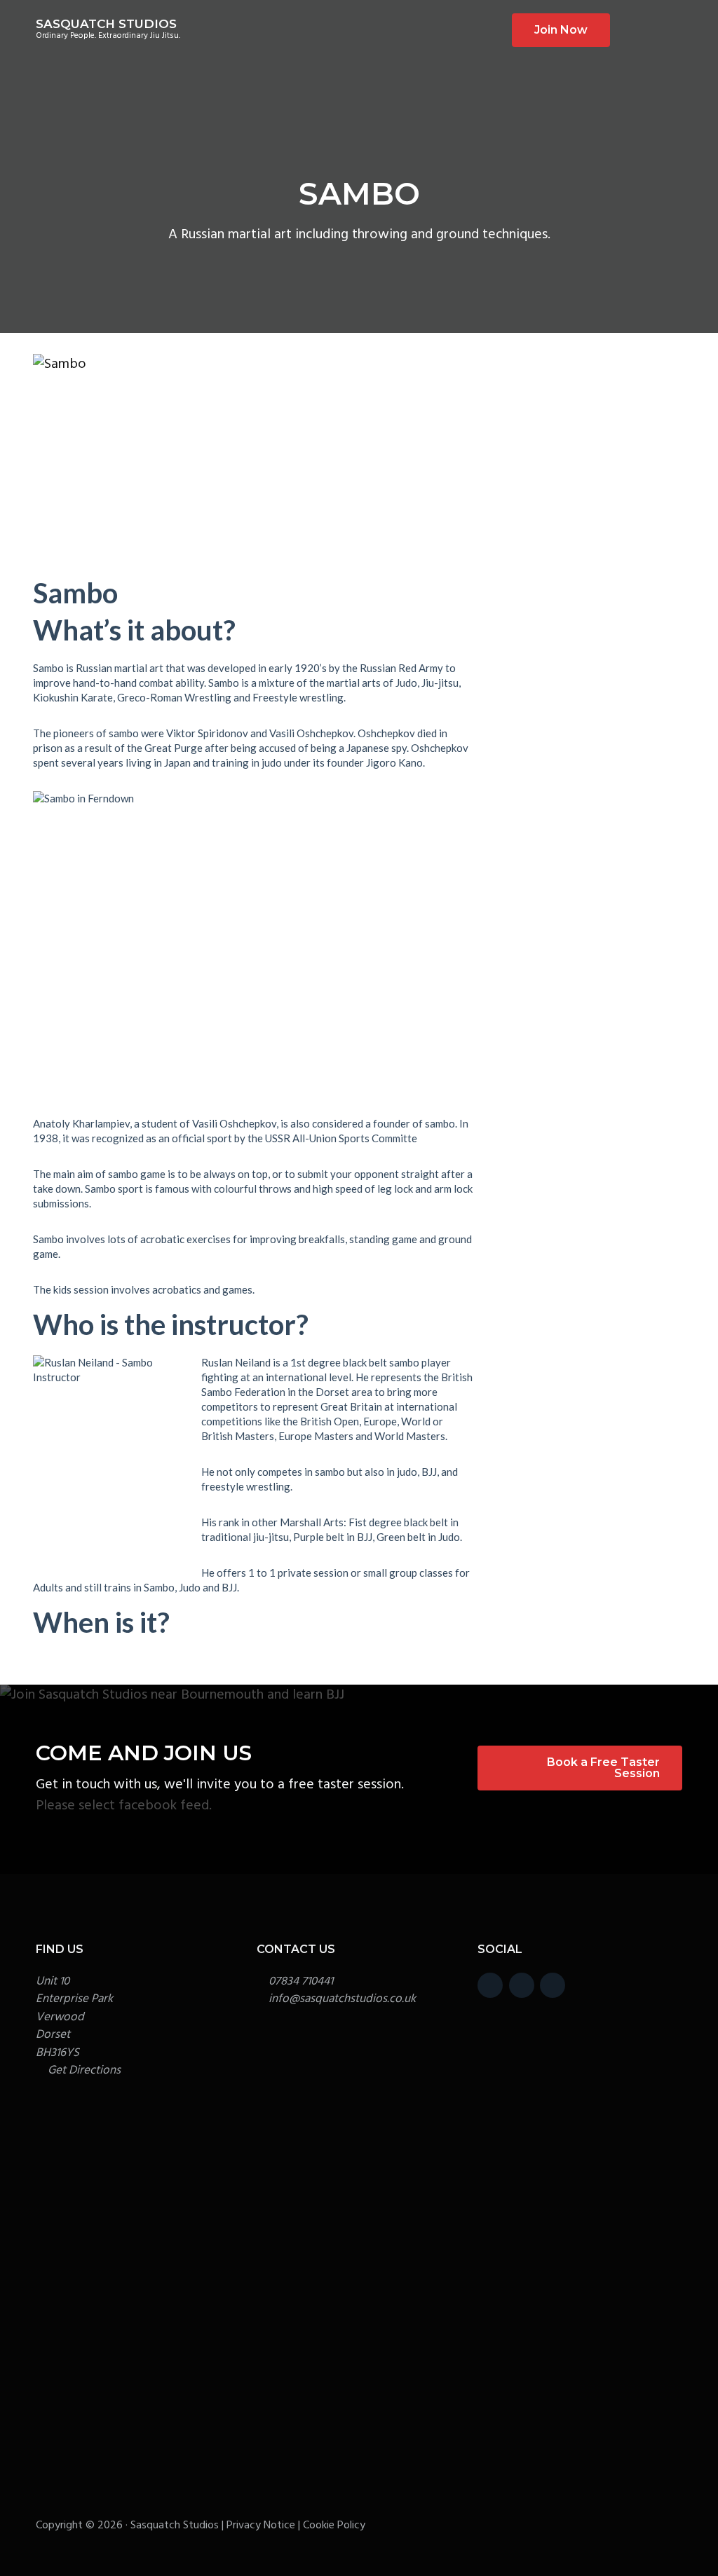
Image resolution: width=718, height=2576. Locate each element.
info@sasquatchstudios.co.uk (342, 1999)
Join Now (561, 30)
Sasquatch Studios (106, 24)
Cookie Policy (334, 2526)
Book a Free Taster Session (603, 1768)
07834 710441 (301, 1981)
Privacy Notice (261, 2526)
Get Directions (84, 2070)
